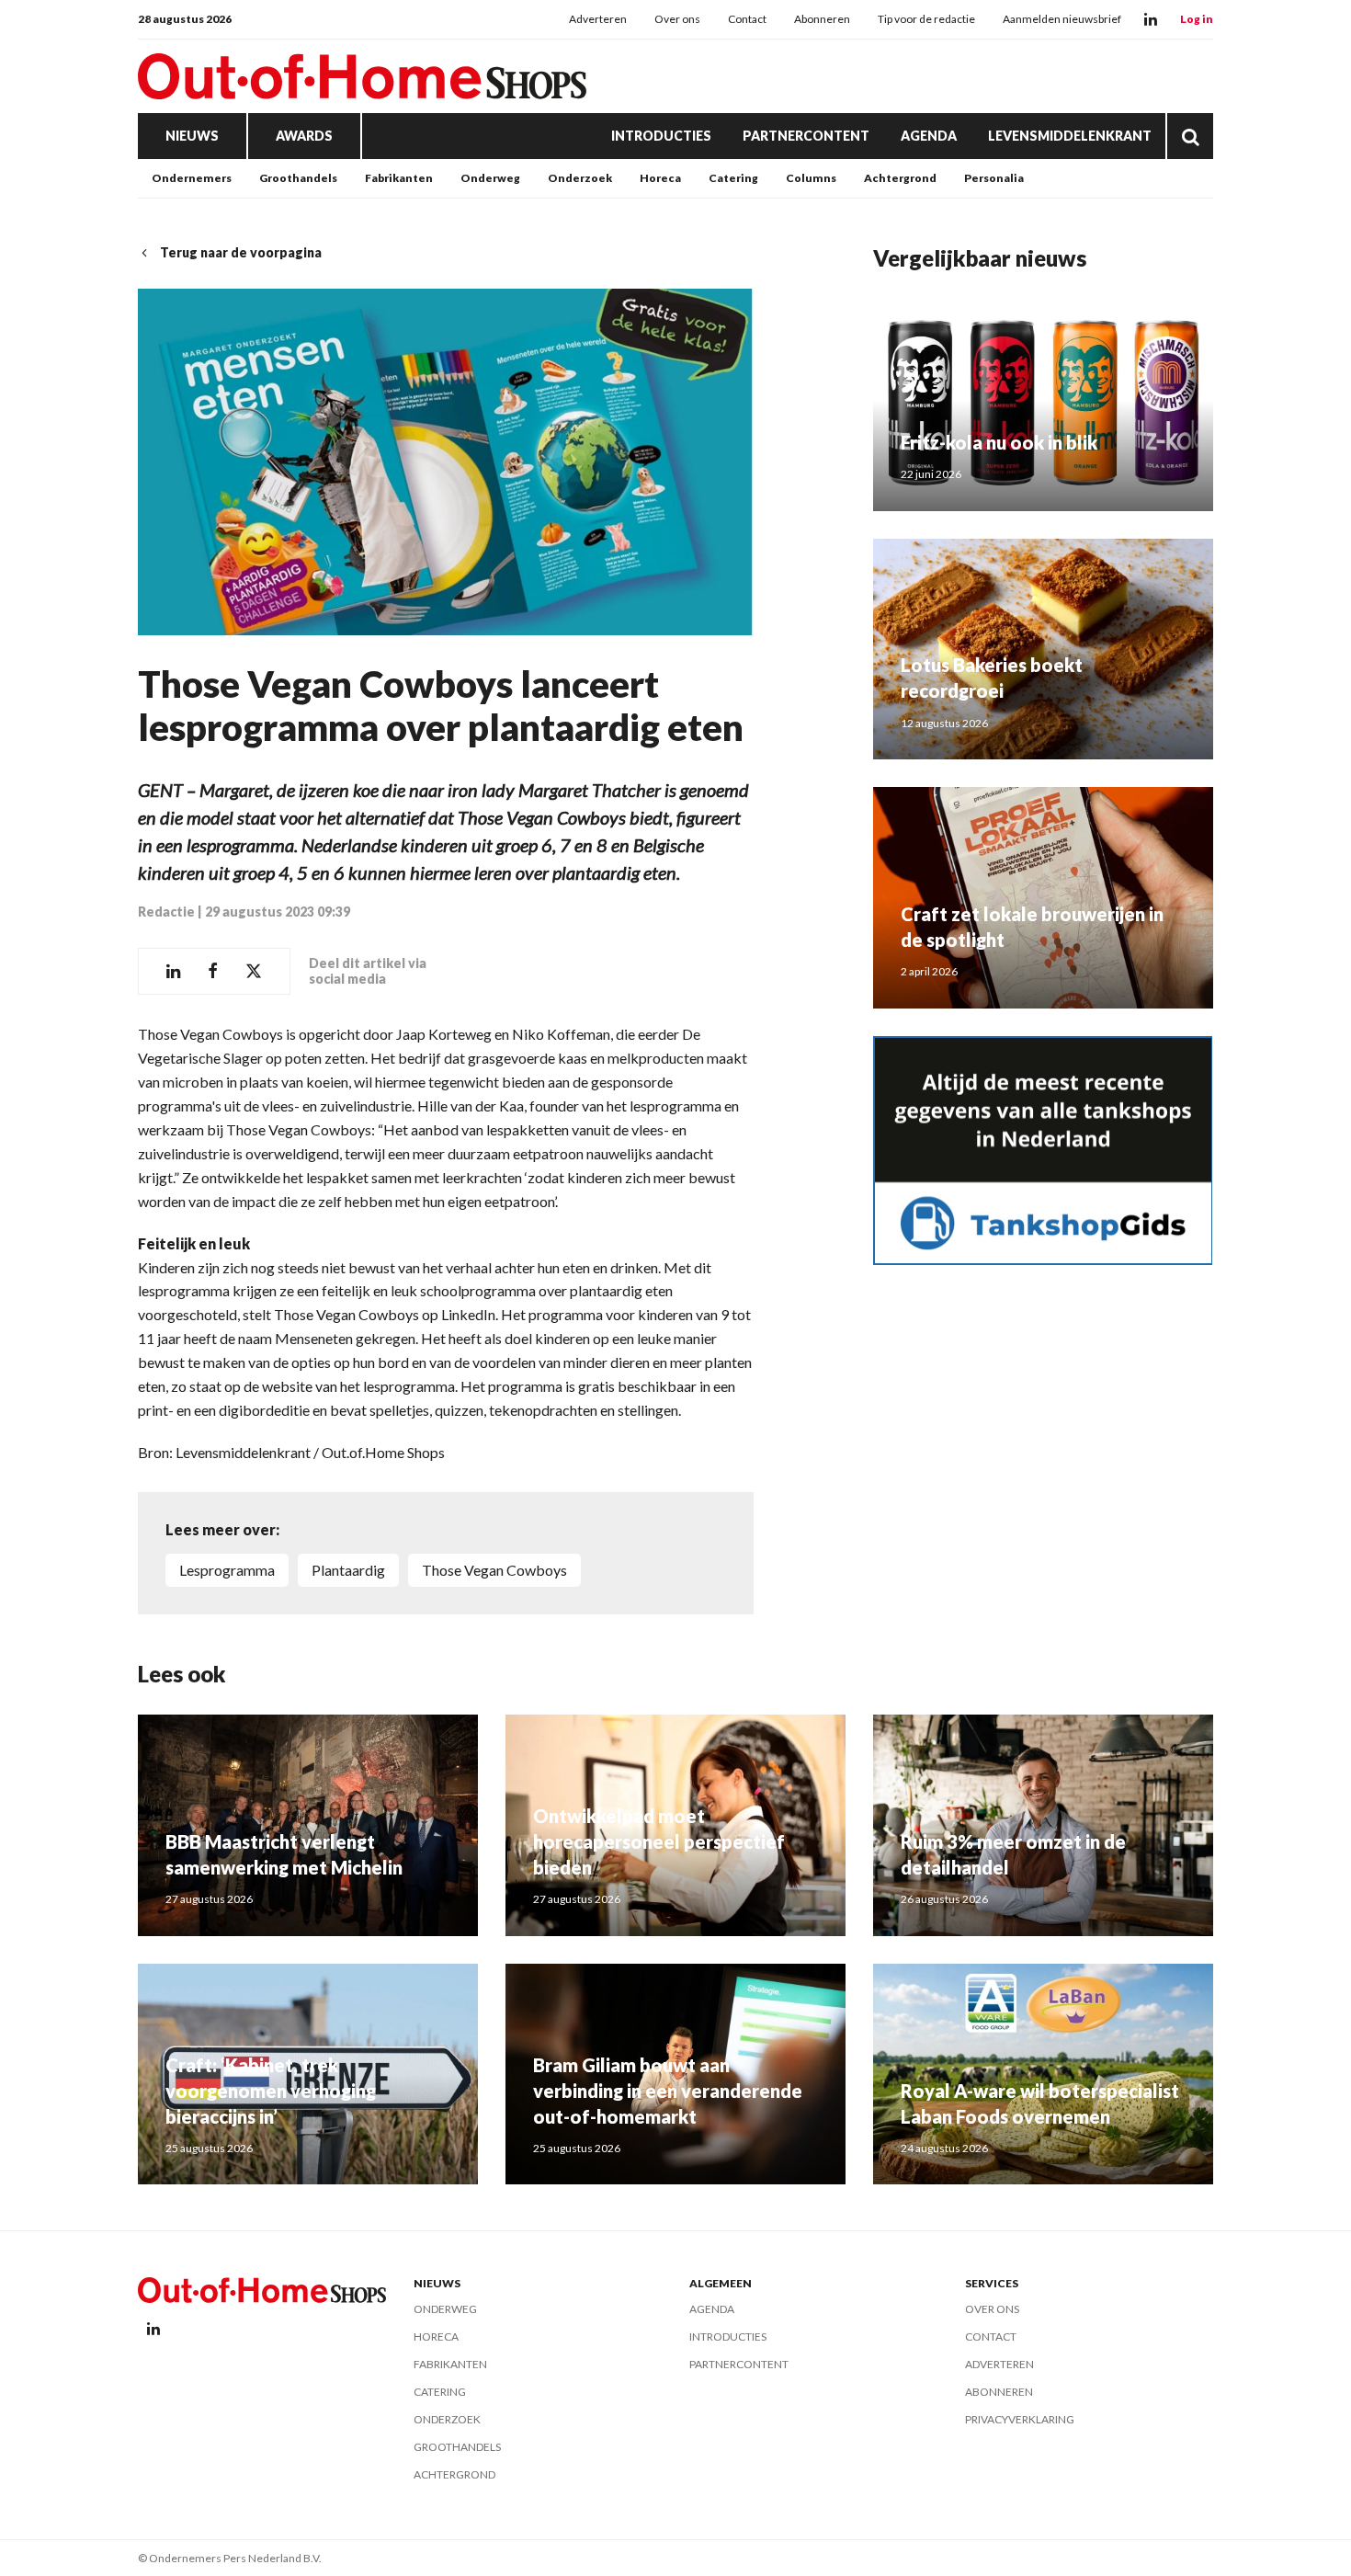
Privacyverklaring (1020, 2419)
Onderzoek (580, 178)
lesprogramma (227, 1570)
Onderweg (490, 178)
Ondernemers (192, 178)
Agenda (929, 136)
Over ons (677, 19)
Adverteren (598, 19)
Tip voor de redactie (926, 19)
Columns (811, 178)
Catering (733, 178)
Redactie (166, 912)
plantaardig (348, 1570)
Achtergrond (900, 178)
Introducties (661, 136)
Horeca (660, 178)
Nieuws (192, 136)
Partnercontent (806, 136)
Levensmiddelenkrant (1070, 136)
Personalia (994, 178)
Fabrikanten (399, 178)
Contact (747, 19)
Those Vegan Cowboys (494, 1570)
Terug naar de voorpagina (241, 252)
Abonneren (822, 19)
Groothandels (298, 178)
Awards (304, 136)
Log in (1197, 19)
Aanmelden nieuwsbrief (1062, 19)
